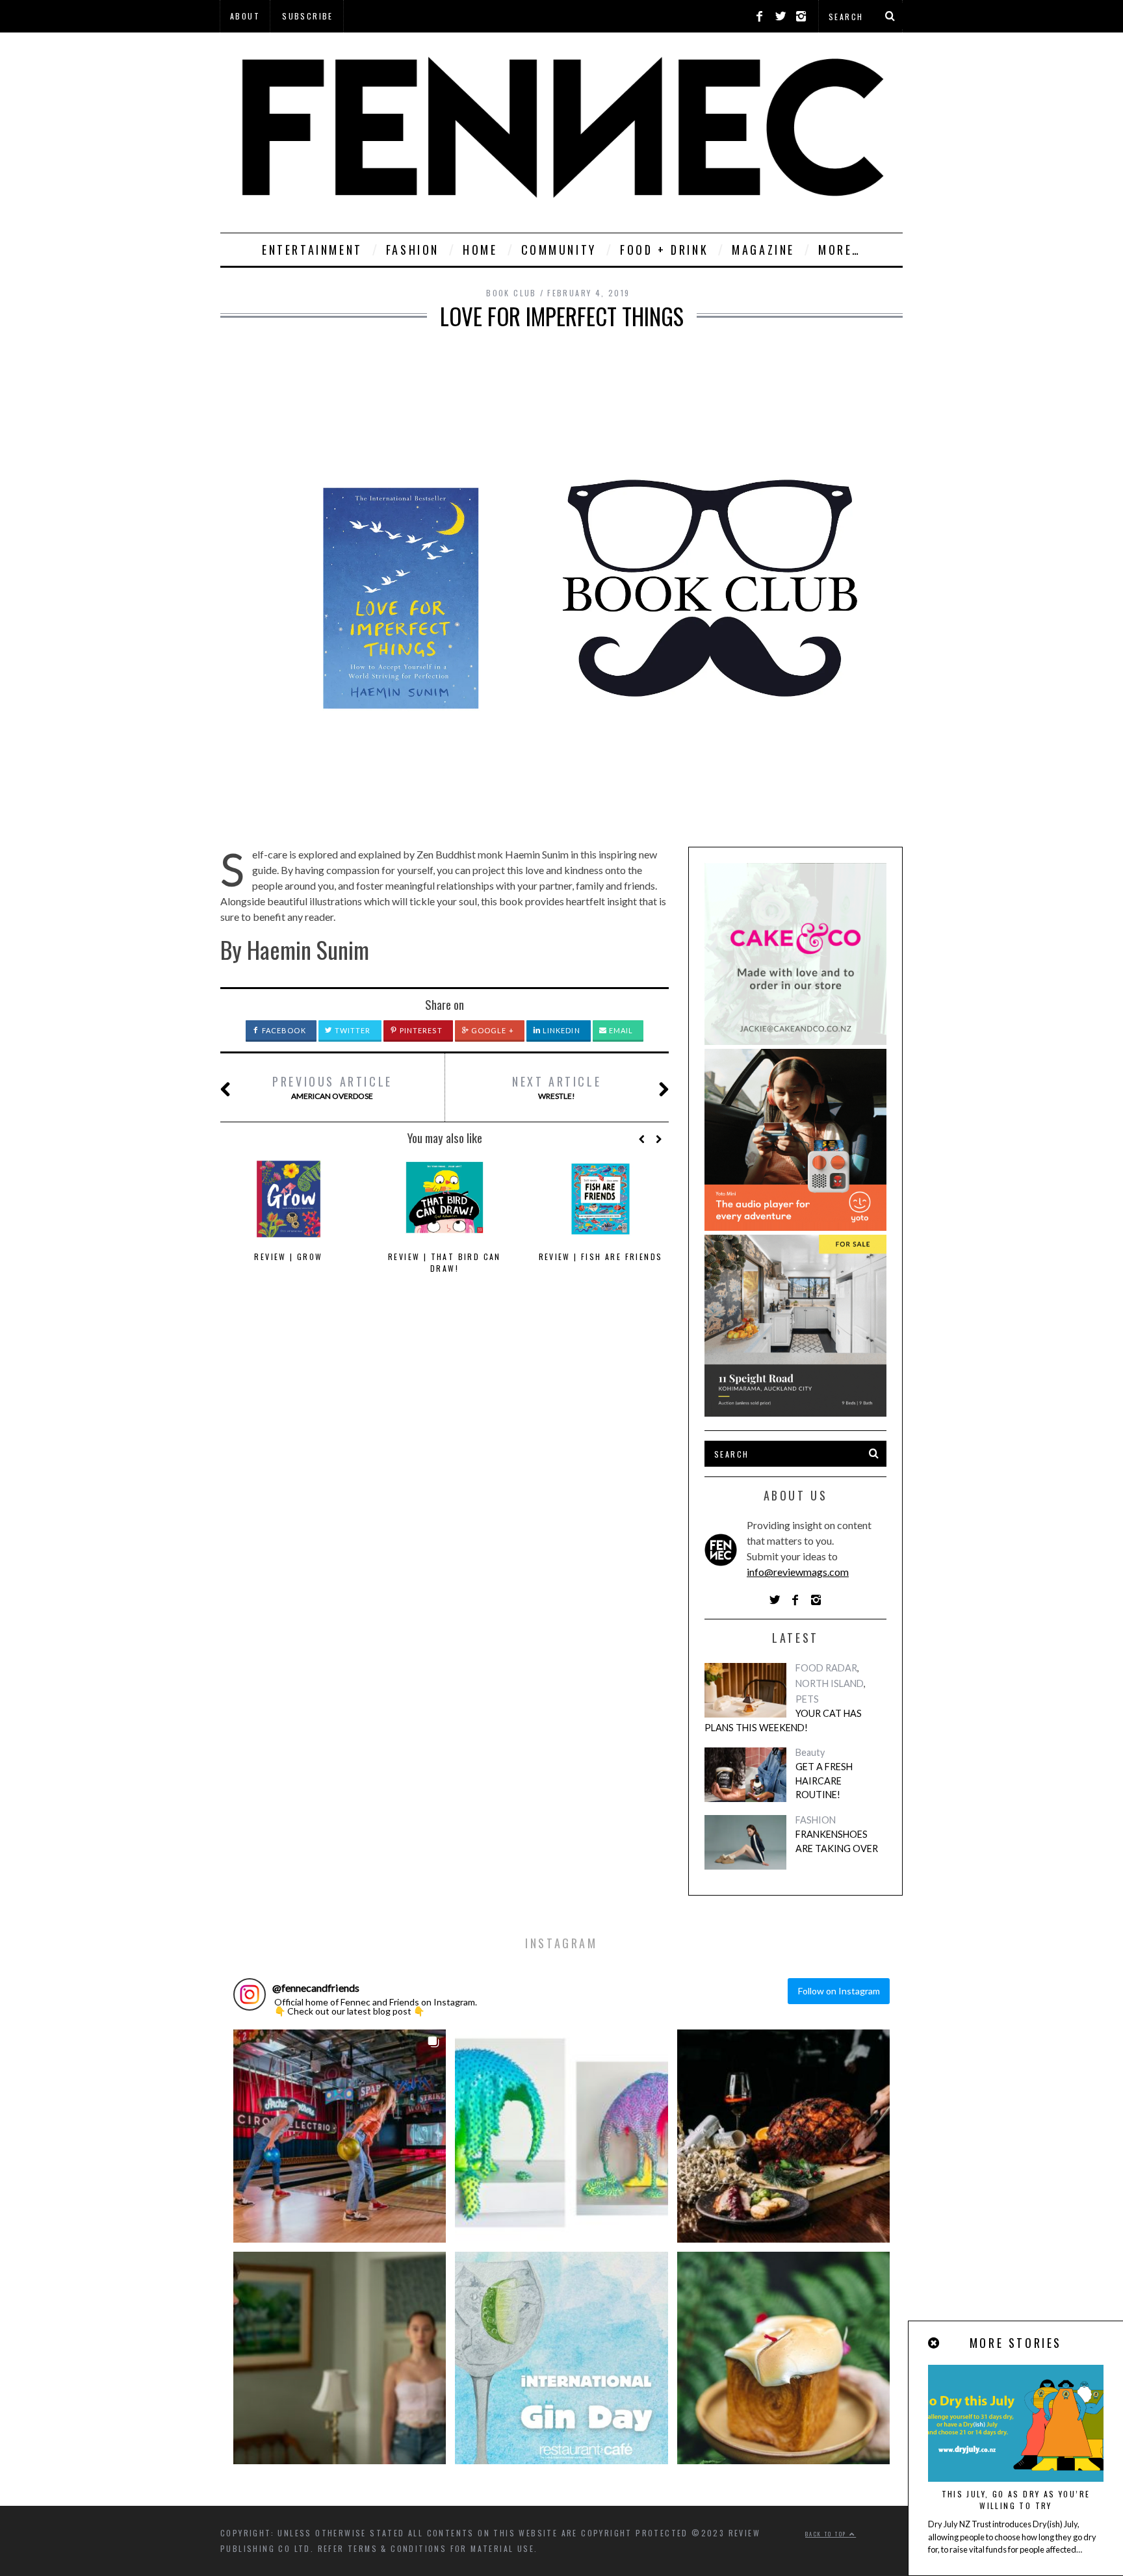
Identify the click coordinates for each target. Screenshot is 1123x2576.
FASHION (413, 250)
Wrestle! (557, 1087)
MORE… (840, 250)
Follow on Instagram (839, 1991)
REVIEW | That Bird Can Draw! (445, 1262)
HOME (480, 250)
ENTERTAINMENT (312, 250)
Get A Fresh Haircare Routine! (824, 1781)
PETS (807, 1699)
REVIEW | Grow (288, 1256)
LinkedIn (561, 1030)
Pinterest (420, 1030)
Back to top (827, 2534)
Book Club (511, 293)
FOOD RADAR (826, 1668)
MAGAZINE (763, 250)
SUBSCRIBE (308, 16)
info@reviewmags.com (798, 1572)
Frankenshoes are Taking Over (837, 1841)
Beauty (810, 1752)
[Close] (935, 2343)
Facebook (283, 1030)
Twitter (352, 1030)
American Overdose (332, 1087)
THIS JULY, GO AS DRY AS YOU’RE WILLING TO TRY (1016, 2500)
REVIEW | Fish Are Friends (601, 1256)
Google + (492, 1030)
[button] (340, 2136)
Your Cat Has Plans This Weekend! (783, 1720)
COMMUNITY (559, 250)
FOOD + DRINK (664, 250)
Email (620, 1030)
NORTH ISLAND (830, 1683)
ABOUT (245, 16)
